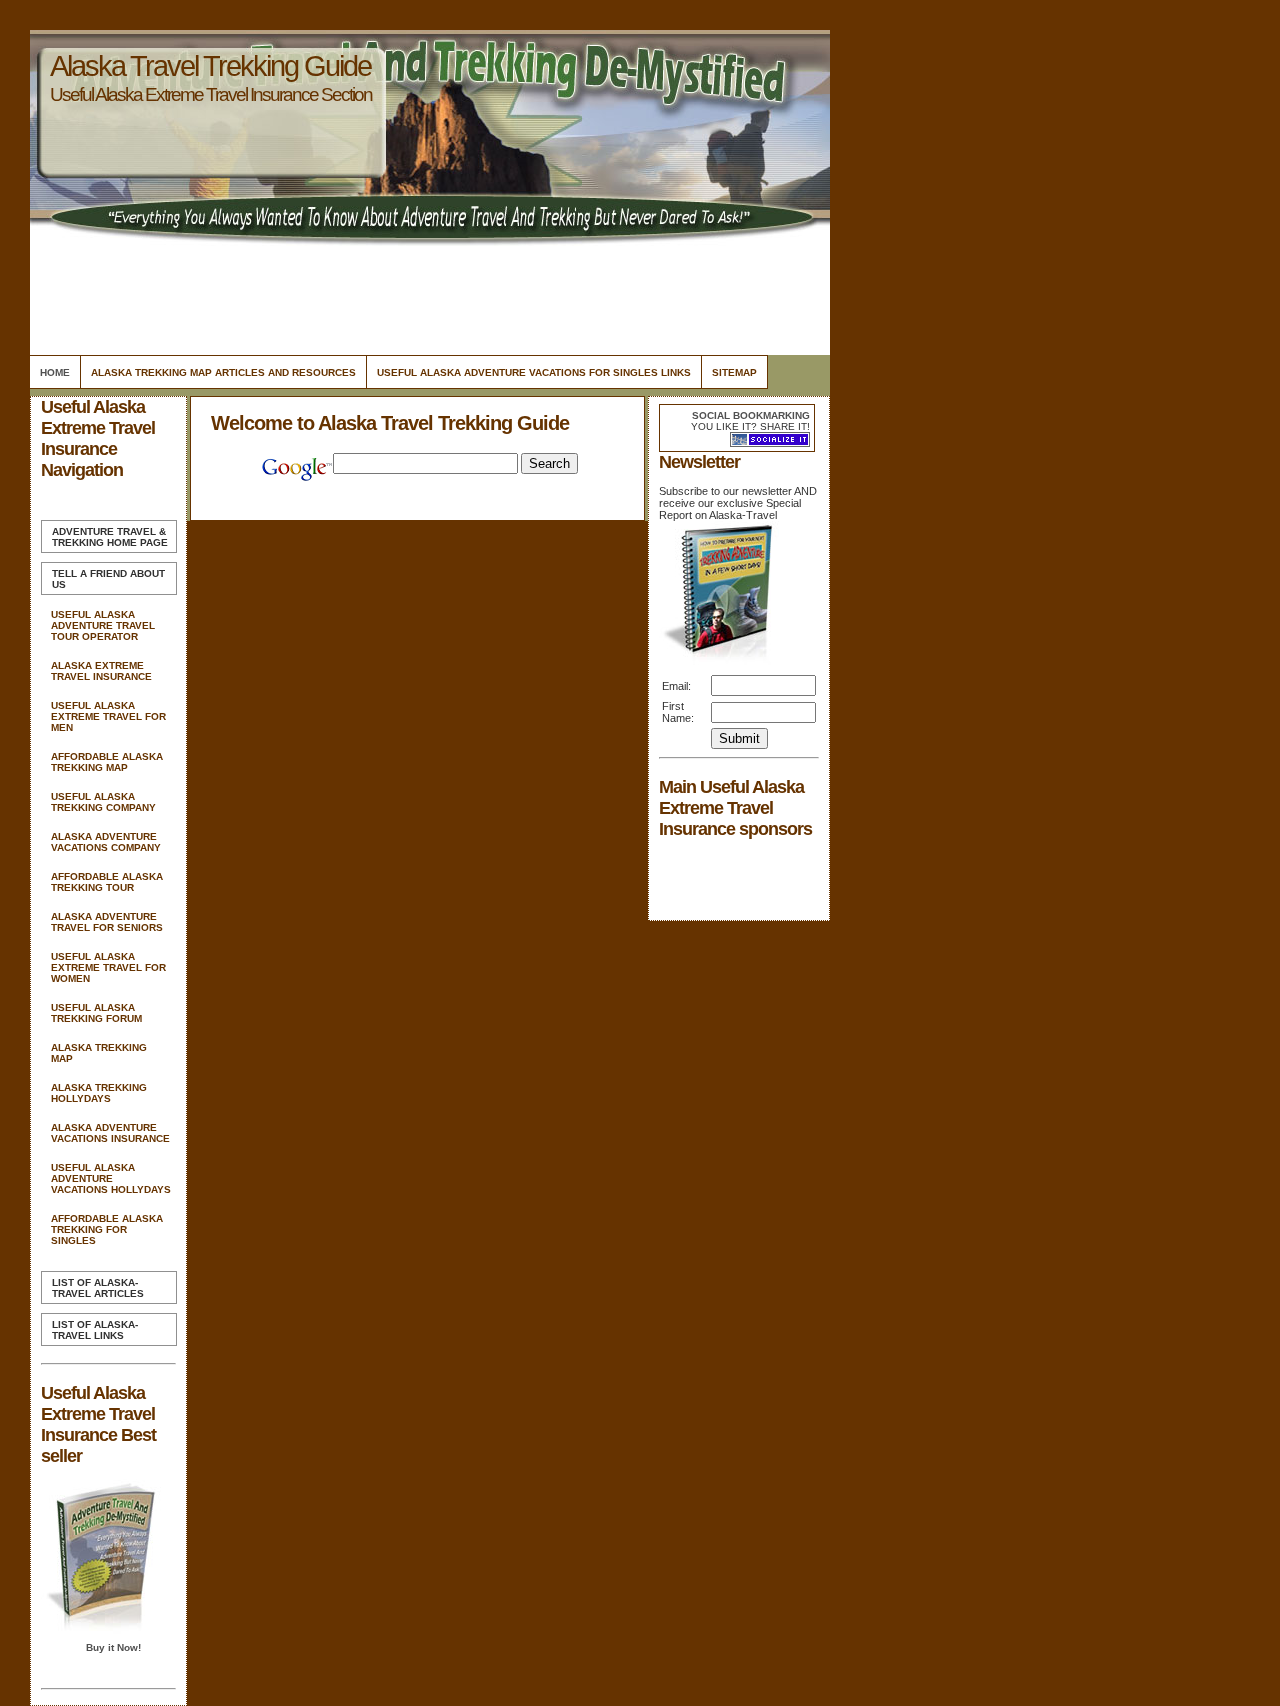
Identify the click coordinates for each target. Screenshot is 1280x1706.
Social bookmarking (751, 415)
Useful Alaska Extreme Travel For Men (108, 716)
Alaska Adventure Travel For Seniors (107, 922)
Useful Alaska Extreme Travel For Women (108, 967)
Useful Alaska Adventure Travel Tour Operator (103, 625)
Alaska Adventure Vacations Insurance (110, 1133)
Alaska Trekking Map (99, 1053)
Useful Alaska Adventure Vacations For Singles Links (534, 372)
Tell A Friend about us (108, 579)
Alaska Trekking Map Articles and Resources (223, 372)
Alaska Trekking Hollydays (99, 1093)
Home (55, 372)
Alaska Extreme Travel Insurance (101, 671)
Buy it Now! (113, 1647)
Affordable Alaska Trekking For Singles (107, 1229)
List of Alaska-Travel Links (95, 1330)
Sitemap (734, 372)
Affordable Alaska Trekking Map (107, 762)
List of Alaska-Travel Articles (98, 1288)
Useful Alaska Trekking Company (103, 802)
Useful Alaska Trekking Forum (96, 1013)
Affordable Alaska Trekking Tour (107, 882)
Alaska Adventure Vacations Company (106, 842)
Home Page (110, 537)
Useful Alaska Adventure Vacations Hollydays (111, 1178)
